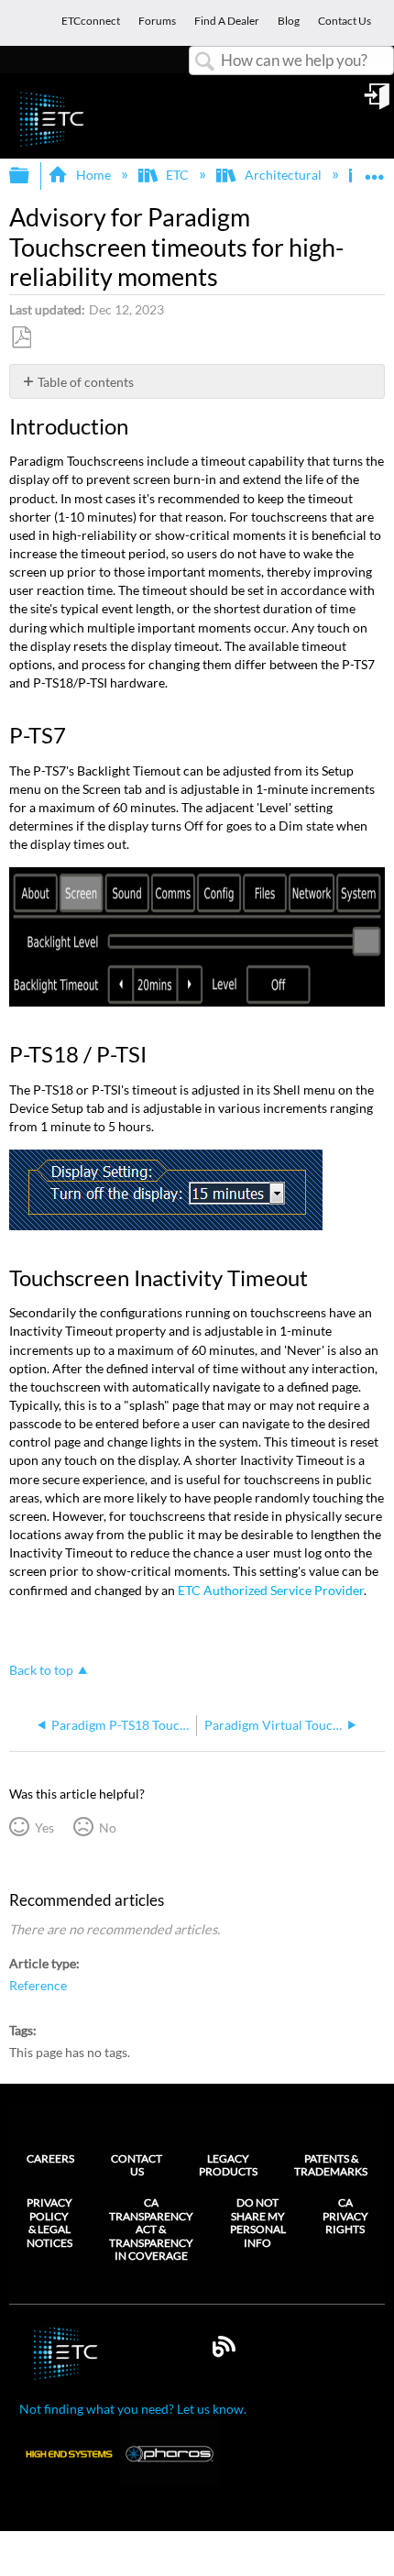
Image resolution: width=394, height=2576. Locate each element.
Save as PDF (21, 338)
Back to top (41, 1670)
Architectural (283, 175)
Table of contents (86, 382)
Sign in (378, 103)
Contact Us (137, 2165)
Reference (38, 1985)
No (107, 1827)
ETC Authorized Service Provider (271, 1590)
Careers (50, 2158)
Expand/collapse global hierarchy (31, 176)
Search (205, 62)
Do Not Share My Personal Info (258, 2223)
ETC (177, 175)
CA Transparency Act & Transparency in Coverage (151, 2229)
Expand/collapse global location (375, 170)
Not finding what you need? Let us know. (133, 2409)
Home (93, 175)
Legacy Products (228, 2165)
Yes (44, 1827)
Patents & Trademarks (331, 2165)
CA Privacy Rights (345, 2216)
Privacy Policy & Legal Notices (49, 2223)
